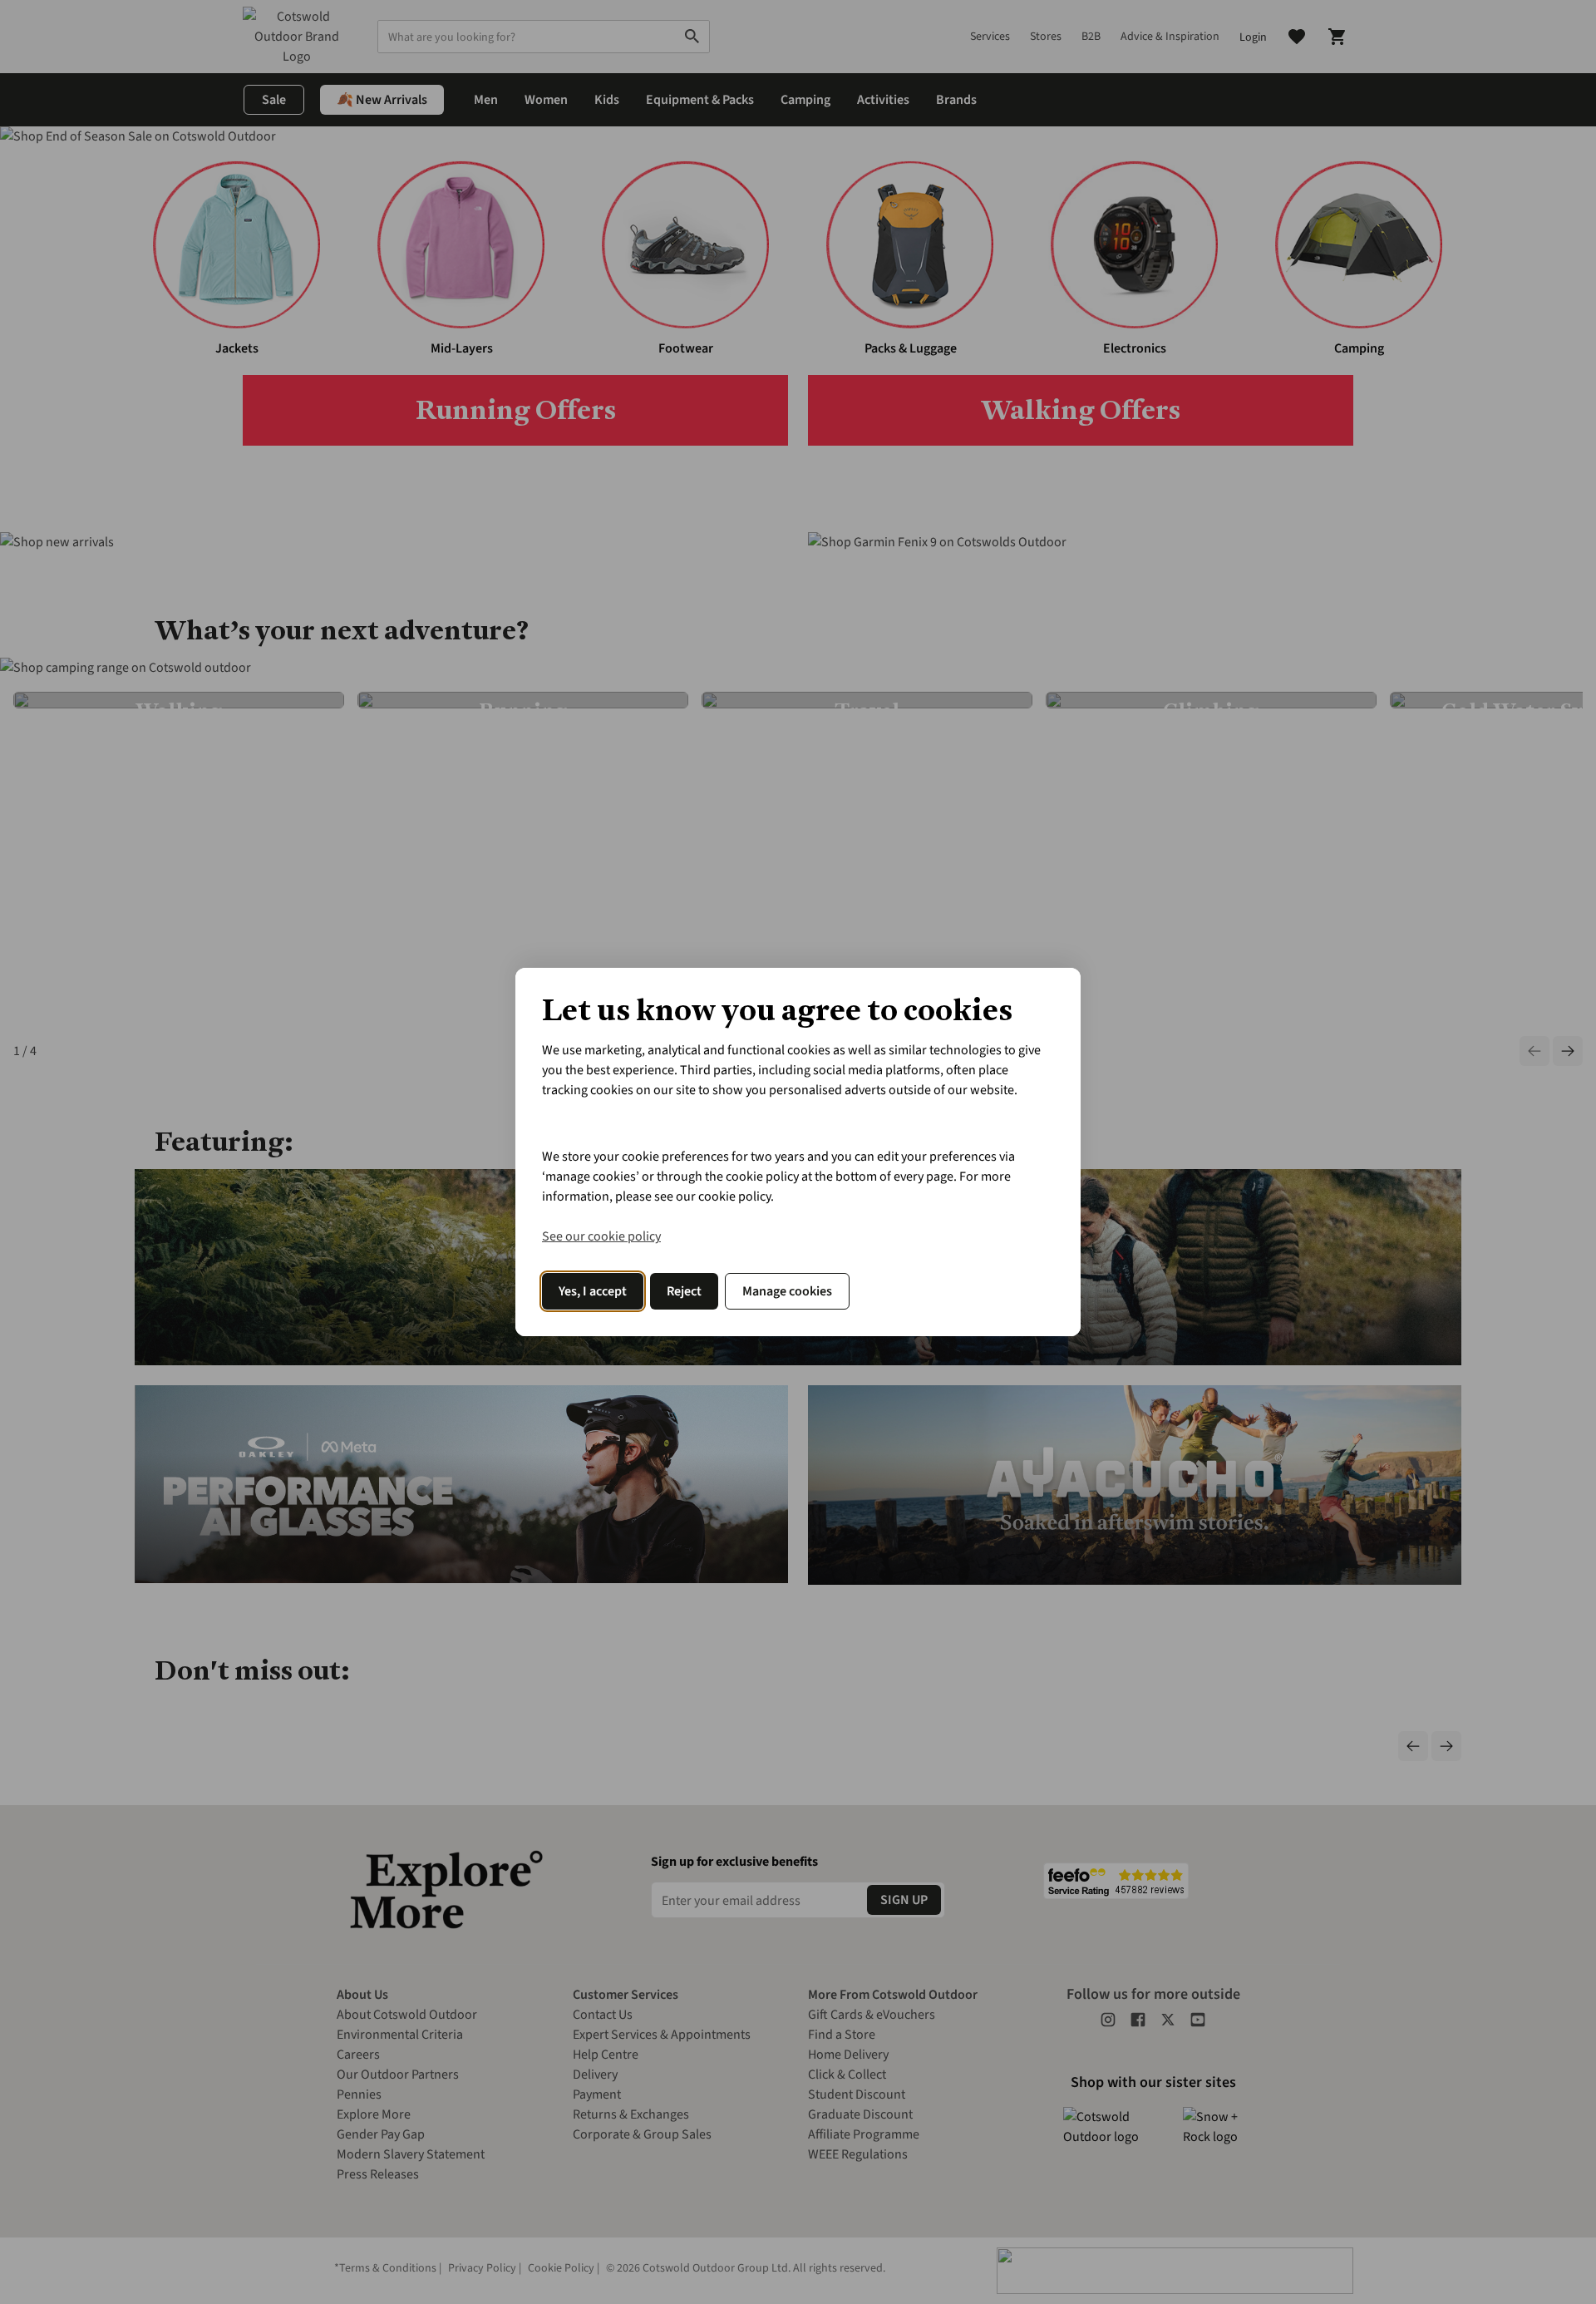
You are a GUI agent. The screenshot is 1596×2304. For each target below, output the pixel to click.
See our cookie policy (601, 1236)
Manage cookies (787, 1291)
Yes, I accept (593, 1291)
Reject (684, 1291)
